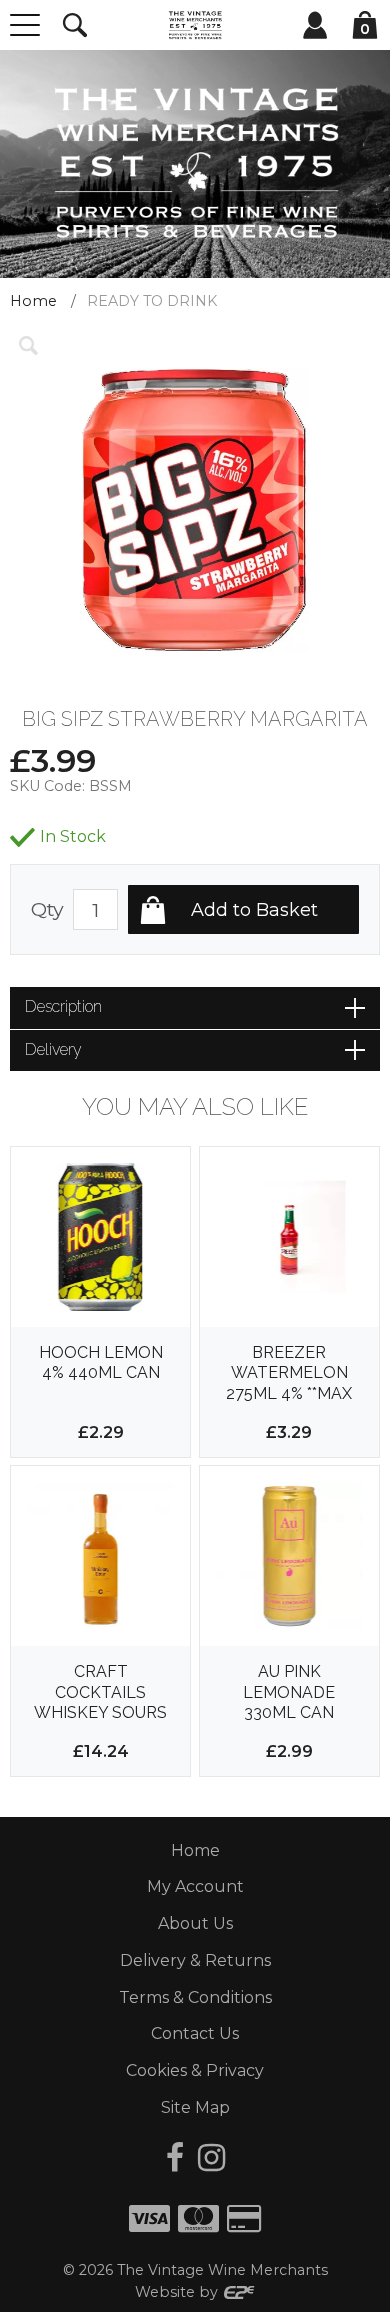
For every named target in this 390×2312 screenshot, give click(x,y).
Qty (47, 909)
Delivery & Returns (195, 1960)
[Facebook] (175, 2157)
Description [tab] (63, 1006)
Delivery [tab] (53, 1049)
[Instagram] (211, 2157)
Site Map (195, 2107)
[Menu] (25, 25)
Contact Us (195, 2033)
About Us (195, 1923)
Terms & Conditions (195, 1997)
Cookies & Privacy (195, 2070)
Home (33, 301)
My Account (195, 1886)
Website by (178, 2292)
